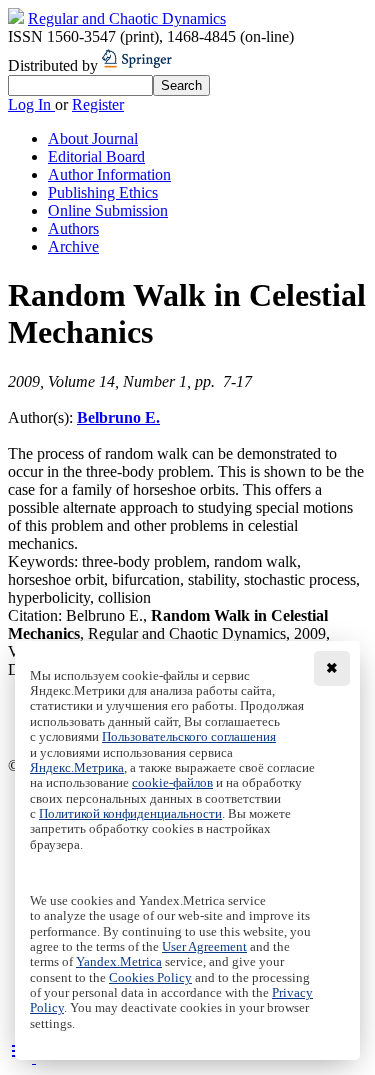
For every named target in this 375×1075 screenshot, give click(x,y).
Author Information (109, 174)
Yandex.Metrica (119, 962)
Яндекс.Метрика (77, 768)
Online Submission (108, 210)
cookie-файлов (172, 783)
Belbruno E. (118, 417)
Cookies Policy (150, 978)
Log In (31, 104)
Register (98, 104)
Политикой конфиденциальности (130, 814)
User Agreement (204, 947)
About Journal (93, 138)
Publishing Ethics (103, 192)
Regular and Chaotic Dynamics (127, 18)
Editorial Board (96, 156)
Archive (73, 246)
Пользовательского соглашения (189, 737)
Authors (73, 228)
